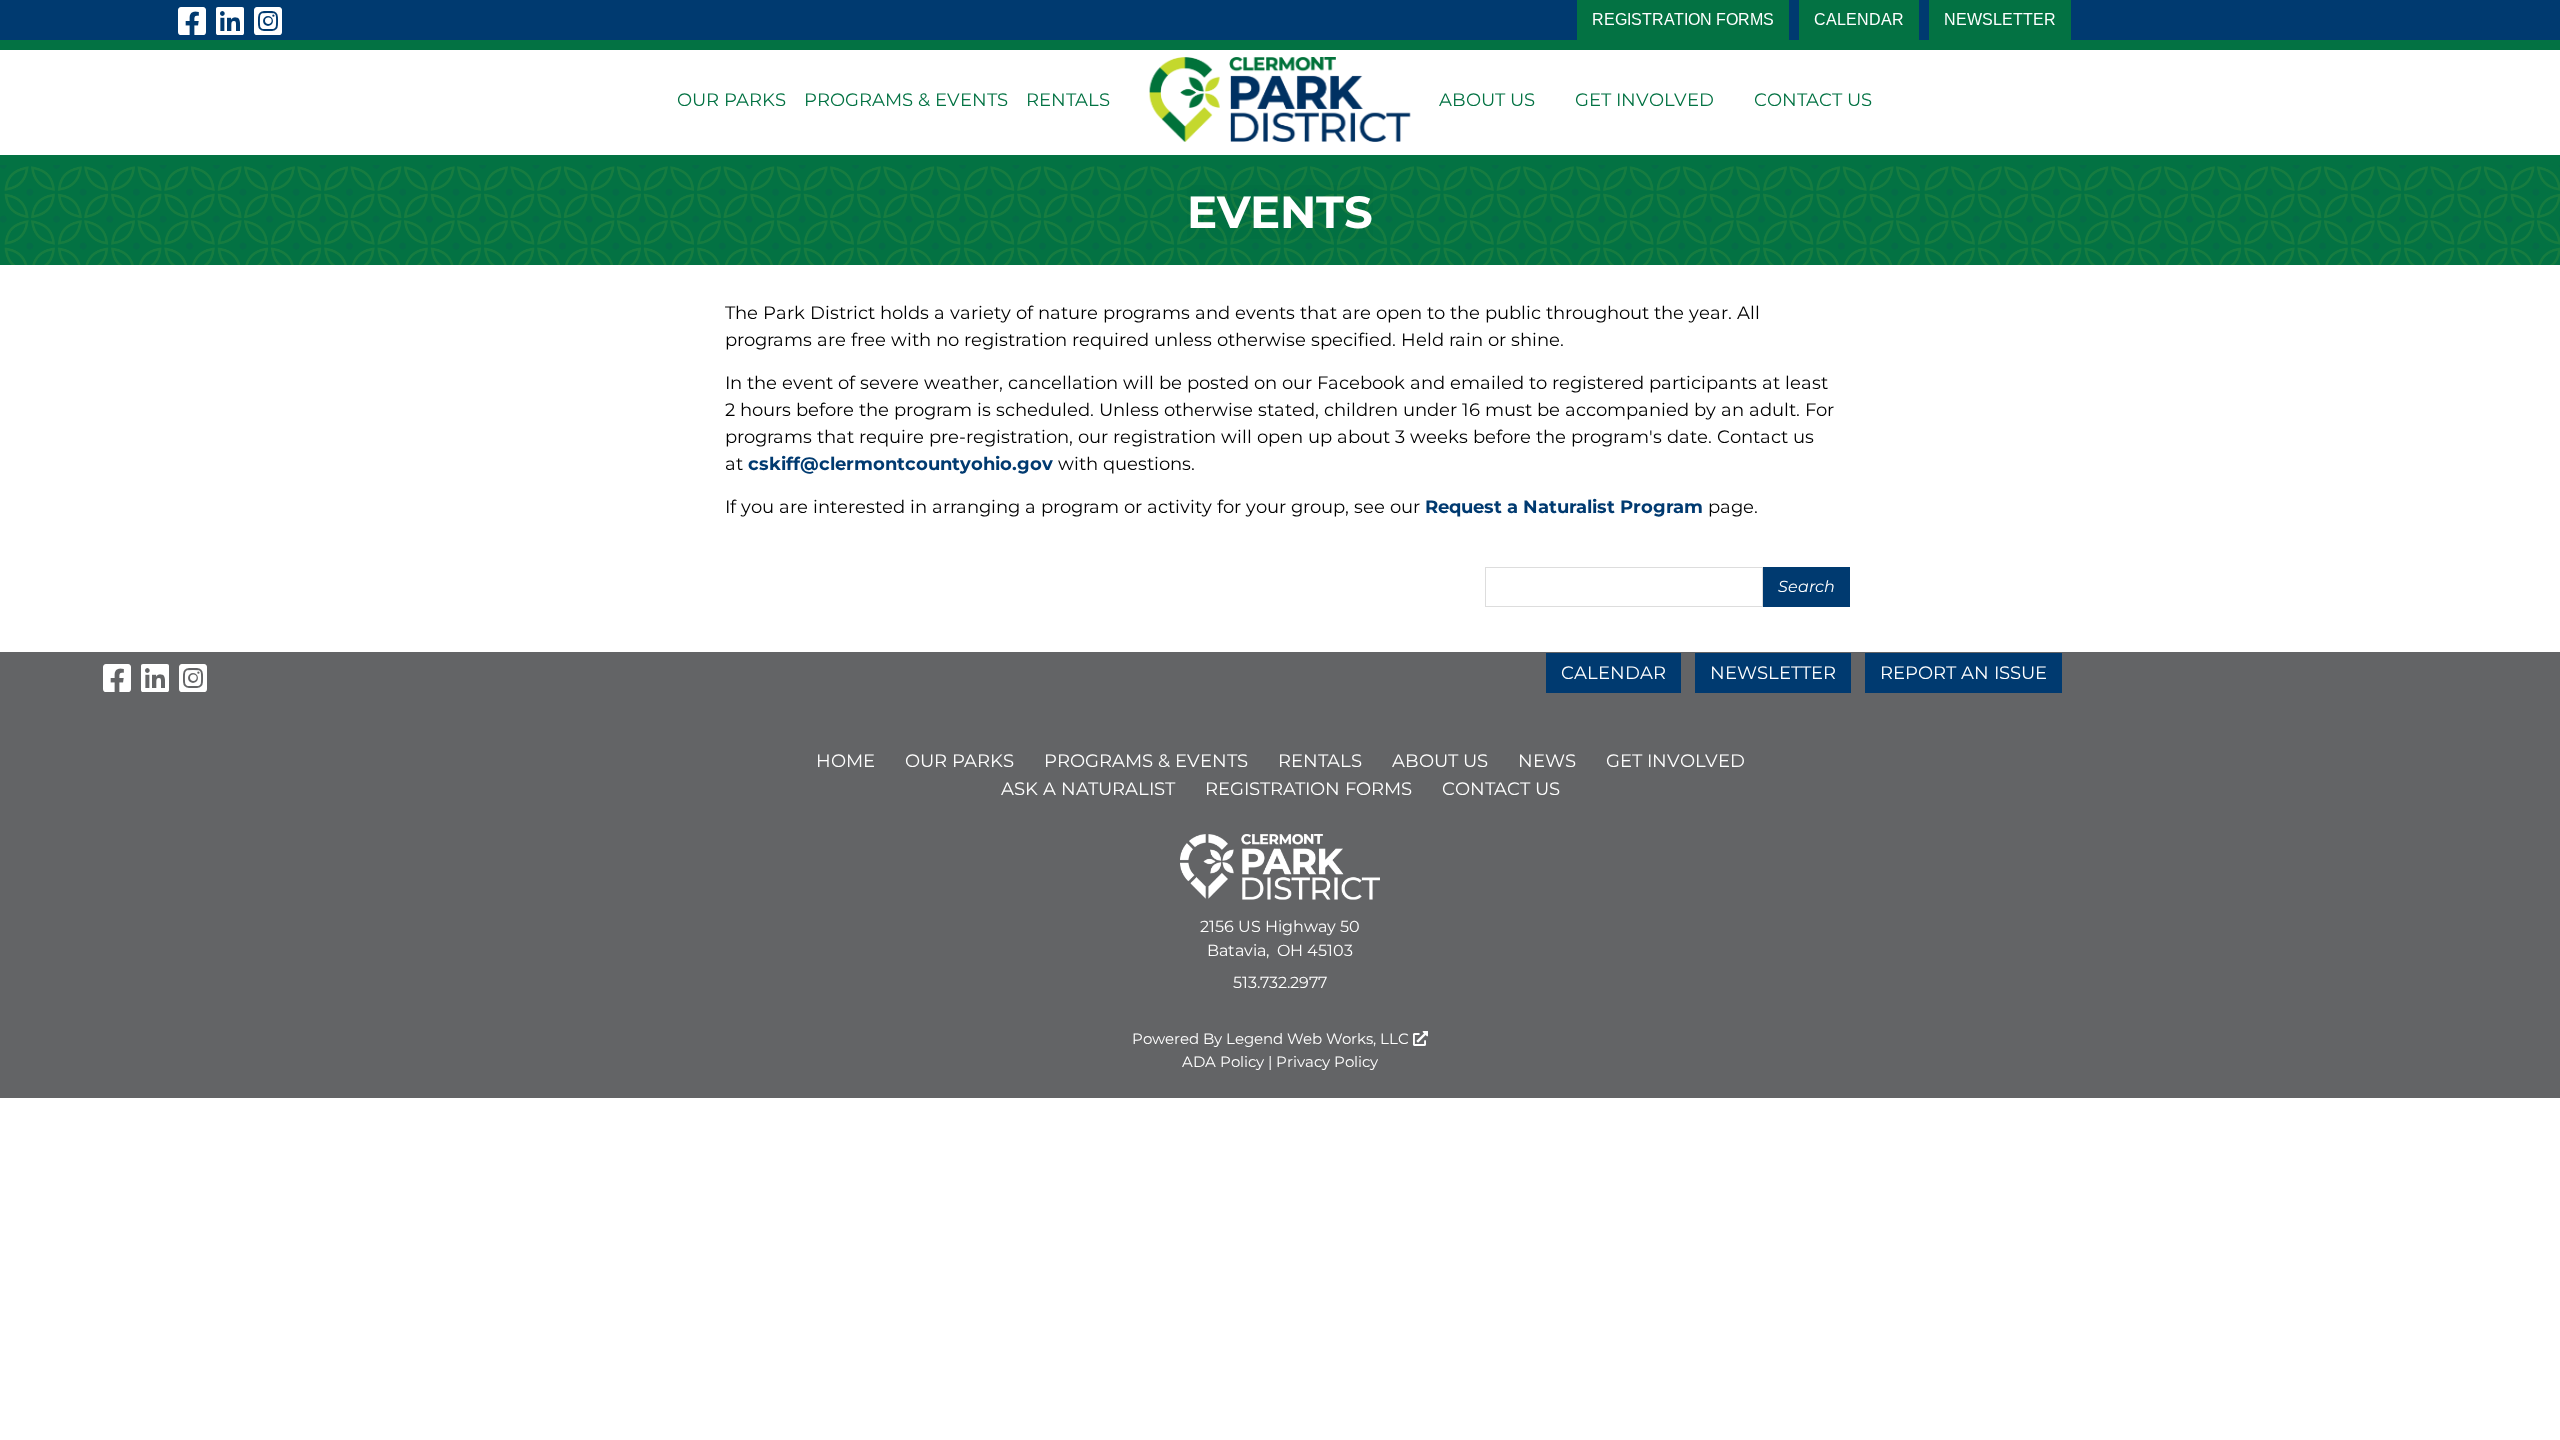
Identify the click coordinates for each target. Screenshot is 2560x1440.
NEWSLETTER (2000, 19)
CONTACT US (1813, 100)
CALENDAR (1859, 19)
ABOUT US (1487, 100)
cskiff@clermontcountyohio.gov (900, 464)
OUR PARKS (731, 100)
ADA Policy (1223, 1061)
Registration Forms (1683, 19)
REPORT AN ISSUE (1963, 673)
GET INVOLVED (1644, 100)
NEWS (1547, 761)
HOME (845, 761)
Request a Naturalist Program (1564, 507)
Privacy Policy (1327, 1061)
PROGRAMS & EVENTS (906, 100)
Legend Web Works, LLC (1319, 1038)
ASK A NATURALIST (1088, 789)
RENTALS (1068, 100)
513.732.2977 (1280, 982)
